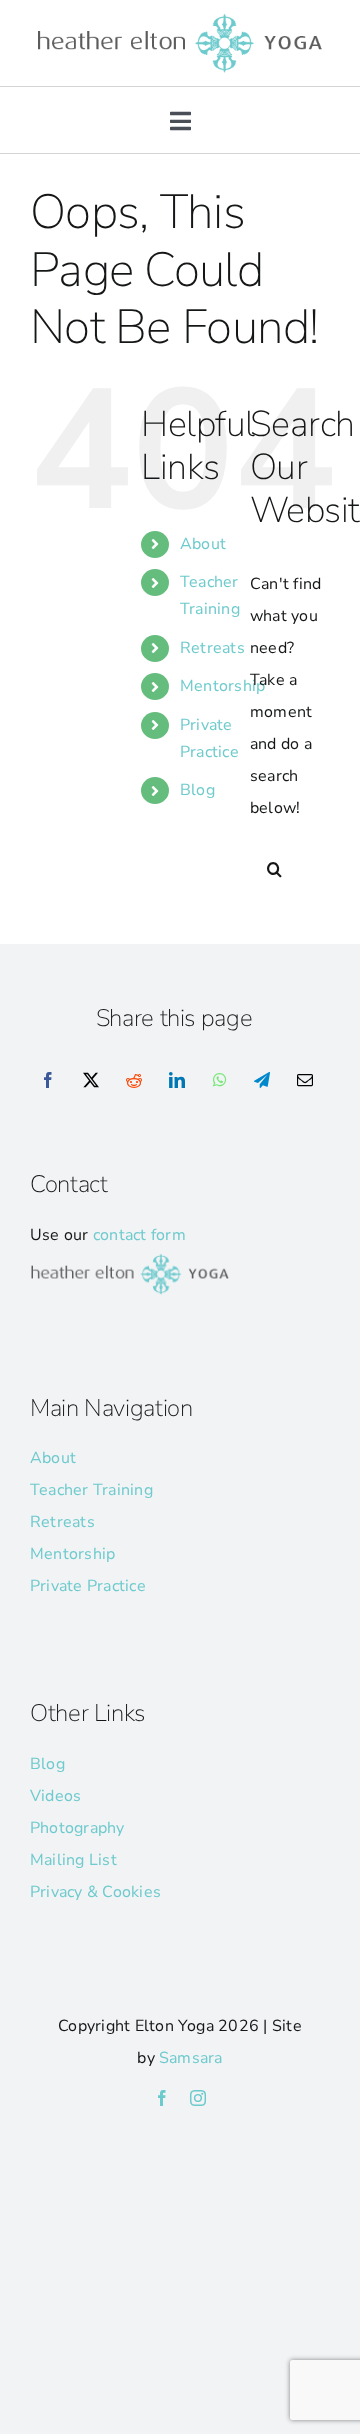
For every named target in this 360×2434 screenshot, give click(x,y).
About (203, 544)
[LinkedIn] (177, 1081)
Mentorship (222, 686)
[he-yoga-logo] (180, 18)
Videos (55, 1796)
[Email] (305, 1081)
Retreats (212, 648)
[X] (91, 1081)
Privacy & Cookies (95, 1892)
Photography (77, 1828)
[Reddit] (134, 1081)
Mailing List (73, 1860)
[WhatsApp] (220, 1081)
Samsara (191, 2058)
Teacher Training (91, 1490)
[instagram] (198, 2098)
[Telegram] (262, 1081)
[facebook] (162, 2098)
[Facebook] (48, 1081)
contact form (139, 1235)
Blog (197, 790)
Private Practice (88, 1586)
